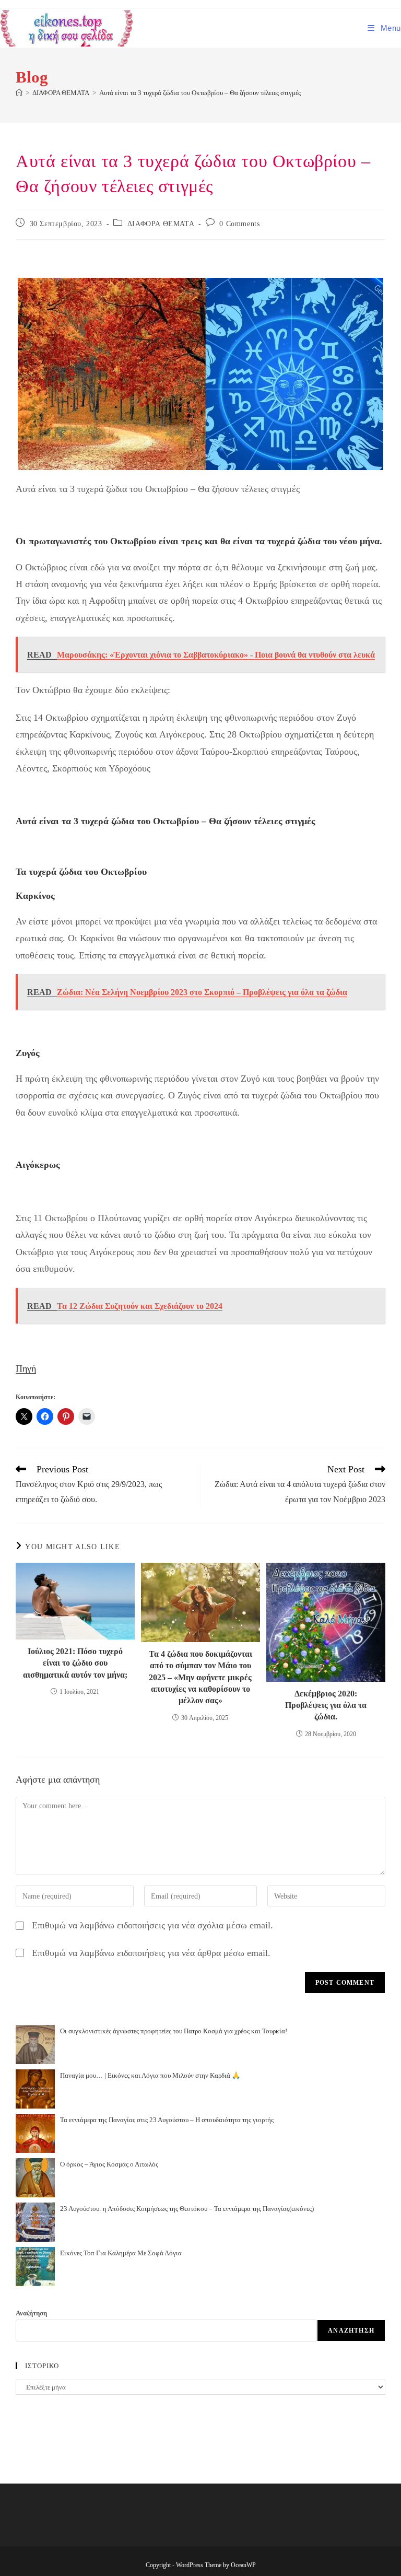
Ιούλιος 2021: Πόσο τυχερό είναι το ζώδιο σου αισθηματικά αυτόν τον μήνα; (75, 1663)
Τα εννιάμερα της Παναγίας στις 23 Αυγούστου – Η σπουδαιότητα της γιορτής (167, 2120)
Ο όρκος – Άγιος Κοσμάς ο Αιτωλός (109, 2164)
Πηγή (26, 1368)
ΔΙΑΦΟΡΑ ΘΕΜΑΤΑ (161, 224)
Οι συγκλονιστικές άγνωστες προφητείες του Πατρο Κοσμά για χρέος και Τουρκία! (174, 2031)
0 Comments (239, 224)
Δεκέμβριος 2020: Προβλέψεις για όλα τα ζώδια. (326, 1705)
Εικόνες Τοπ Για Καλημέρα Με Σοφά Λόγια (121, 2253)
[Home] (19, 93)
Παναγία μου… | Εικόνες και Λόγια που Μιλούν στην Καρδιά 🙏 (150, 2075)
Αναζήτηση (31, 2313)
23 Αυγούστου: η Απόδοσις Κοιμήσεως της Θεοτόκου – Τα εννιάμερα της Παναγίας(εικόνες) (187, 2209)
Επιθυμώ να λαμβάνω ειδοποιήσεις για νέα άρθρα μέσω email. (151, 1953)
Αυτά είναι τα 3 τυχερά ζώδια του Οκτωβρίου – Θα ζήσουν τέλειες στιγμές (200, 93)
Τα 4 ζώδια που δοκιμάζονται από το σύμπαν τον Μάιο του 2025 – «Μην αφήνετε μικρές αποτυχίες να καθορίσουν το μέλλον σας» (200, 1677)
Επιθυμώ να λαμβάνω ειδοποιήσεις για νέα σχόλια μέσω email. (152, 1925)
